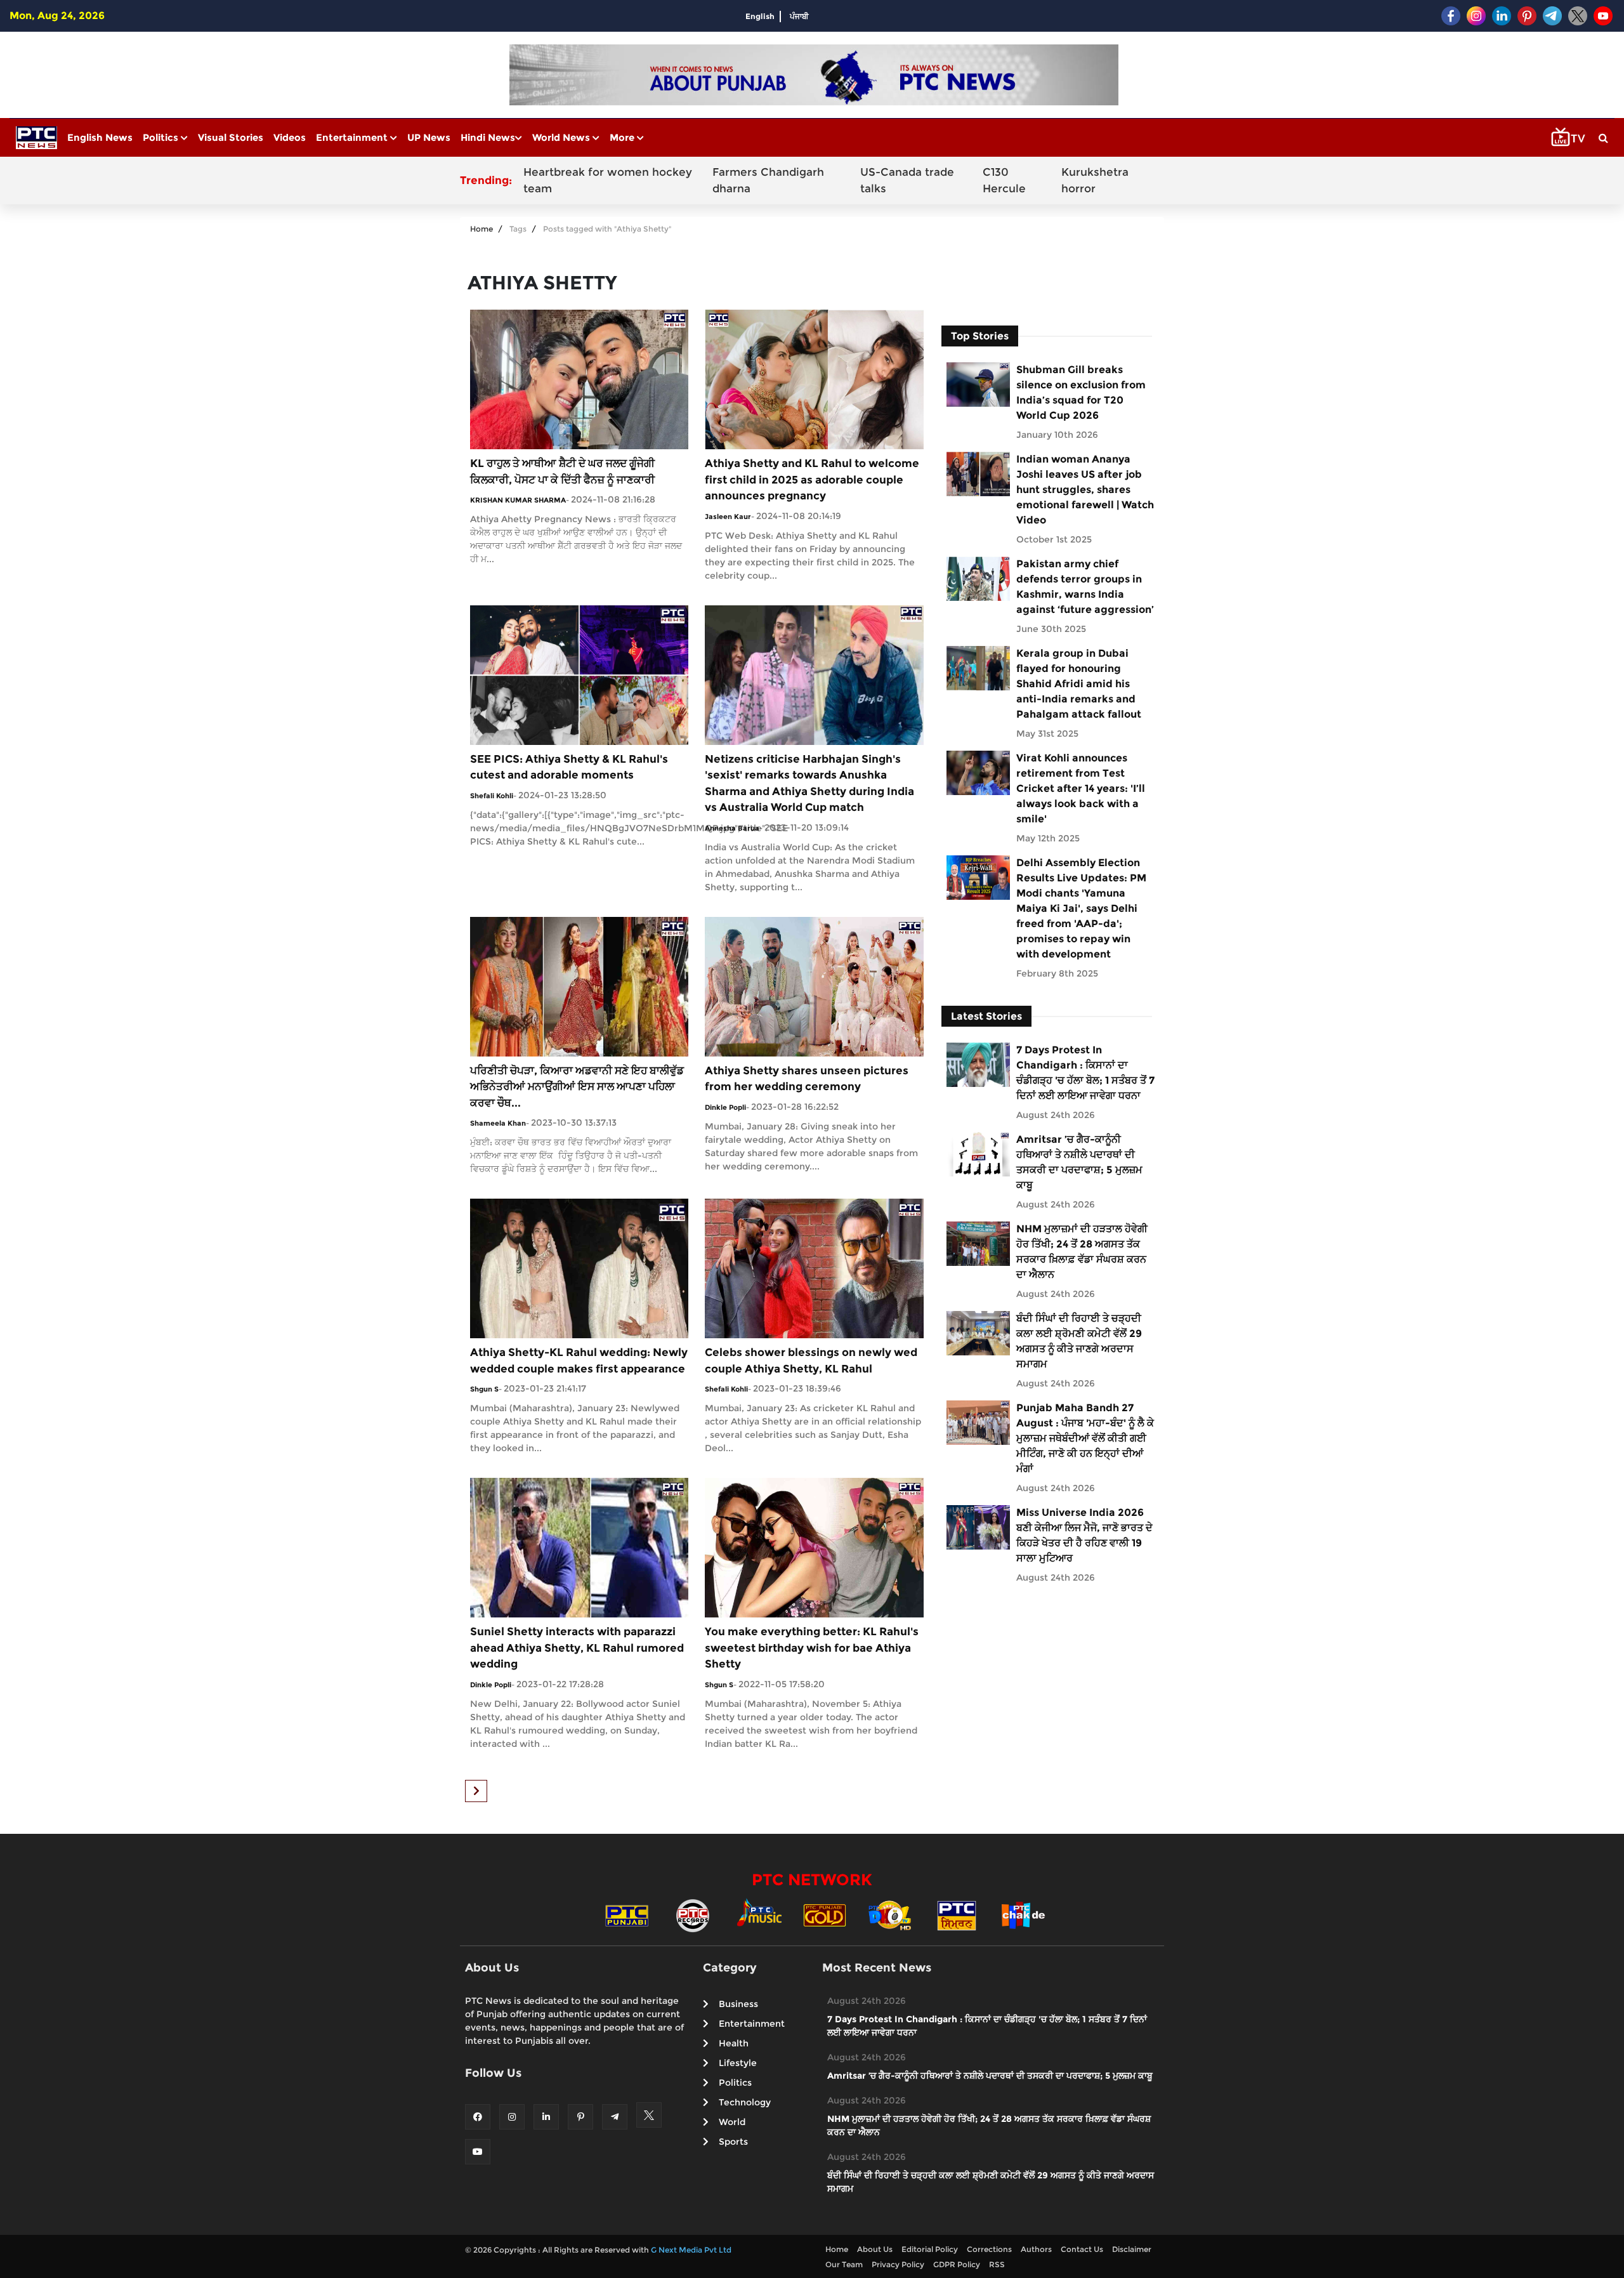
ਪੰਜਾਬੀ (799, 16)
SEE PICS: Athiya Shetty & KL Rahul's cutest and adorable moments (569, 767)
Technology (745, 2102)
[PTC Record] (693, 1915)
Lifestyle (738, 2063)
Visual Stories (231, 137)
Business (738, 2004)
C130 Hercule (1004, 180)
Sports (733, 2142)
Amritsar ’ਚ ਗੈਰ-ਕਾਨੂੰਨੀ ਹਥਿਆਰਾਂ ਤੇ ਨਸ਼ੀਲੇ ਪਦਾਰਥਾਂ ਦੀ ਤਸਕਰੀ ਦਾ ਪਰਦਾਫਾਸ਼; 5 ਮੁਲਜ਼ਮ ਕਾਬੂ (1079, 1162)
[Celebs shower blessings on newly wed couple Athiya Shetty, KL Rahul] (814, 1267)
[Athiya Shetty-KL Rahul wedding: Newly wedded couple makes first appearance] (579, 1267)
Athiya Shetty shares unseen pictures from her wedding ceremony (807, 1079)
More (623, 137)
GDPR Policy (957, 2264)
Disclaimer (1132, 2249)
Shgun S (484, 1389)
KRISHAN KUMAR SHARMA (518, 500)
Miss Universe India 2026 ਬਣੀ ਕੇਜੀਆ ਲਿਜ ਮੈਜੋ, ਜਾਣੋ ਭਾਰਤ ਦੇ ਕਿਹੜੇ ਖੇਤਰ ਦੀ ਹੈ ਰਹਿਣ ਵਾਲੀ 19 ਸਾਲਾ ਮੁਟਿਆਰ (1084, 1535)
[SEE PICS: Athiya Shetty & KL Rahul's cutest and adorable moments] (579, 674)
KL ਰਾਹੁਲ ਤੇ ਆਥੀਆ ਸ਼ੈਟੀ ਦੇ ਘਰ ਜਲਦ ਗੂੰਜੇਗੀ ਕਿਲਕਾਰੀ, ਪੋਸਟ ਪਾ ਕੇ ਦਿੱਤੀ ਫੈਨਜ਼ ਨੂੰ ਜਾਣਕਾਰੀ (562, 471)
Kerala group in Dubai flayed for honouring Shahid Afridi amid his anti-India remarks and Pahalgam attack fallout (1079, 684)
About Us (875, 2249)
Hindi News (488, 137)
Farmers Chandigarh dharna (768, 180)
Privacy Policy (898, 2264)
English (760, 16)
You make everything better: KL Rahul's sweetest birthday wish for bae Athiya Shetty (812, 1648)
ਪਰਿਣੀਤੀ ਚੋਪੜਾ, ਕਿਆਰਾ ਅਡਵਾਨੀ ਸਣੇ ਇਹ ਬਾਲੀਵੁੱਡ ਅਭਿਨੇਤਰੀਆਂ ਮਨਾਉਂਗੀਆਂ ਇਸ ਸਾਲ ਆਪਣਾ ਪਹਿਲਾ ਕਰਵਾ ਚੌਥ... (577, 1087)
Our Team (844, 2264)
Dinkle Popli (725, 1107)
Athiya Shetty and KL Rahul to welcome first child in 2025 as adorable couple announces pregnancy (812, 479)
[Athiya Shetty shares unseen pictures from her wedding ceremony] (814, 986)
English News (100, 137)
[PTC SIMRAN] (957, 1915)
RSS (997, 2264)
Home (481, 229)
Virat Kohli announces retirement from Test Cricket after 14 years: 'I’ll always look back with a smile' (1081, 788)
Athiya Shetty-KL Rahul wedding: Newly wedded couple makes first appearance (579, 1360)
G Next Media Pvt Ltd (691, 2250)
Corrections (989, 2249)
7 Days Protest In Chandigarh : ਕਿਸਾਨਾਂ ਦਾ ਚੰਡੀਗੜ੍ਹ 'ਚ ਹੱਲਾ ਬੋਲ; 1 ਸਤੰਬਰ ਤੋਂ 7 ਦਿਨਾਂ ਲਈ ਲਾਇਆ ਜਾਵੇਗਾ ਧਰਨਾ (1085, 1073)
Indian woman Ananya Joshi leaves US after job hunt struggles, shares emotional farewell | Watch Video (1085, 490)
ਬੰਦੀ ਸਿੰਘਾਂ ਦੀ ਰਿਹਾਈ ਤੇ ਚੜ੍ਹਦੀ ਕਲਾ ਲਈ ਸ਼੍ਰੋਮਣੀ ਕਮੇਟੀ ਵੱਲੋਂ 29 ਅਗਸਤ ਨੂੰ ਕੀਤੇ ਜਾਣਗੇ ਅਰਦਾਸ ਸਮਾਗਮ (1079, 1341)
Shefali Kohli (492, 796)
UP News (429, 137)
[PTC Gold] (825, 1915)
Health (734, 2043)
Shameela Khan (498, 1123)
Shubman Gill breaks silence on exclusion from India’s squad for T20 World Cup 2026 (1081, 392)
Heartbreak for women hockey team (608, 180)
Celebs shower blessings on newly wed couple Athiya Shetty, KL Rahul (811, 1360)
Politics (162, 137)
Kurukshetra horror (1095, 180)
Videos (290, 137)
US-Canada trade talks (907, 180)
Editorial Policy (930, 2249)
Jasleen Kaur (728, 517)
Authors (1036, 2249)
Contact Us (1082, 2249)
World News (562, 137)
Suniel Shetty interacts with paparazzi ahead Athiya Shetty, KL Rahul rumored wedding (577, 1648)
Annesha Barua (732, 828)
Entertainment (353, 137)
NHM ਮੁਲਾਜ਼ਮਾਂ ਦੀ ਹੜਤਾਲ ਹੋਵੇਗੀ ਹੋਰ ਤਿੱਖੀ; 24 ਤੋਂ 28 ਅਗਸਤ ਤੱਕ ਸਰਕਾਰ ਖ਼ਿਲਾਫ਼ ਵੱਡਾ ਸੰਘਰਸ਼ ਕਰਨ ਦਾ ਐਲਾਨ (1082, 1252)
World (732, 2122)
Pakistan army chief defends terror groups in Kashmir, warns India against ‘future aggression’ (1085, 587)
